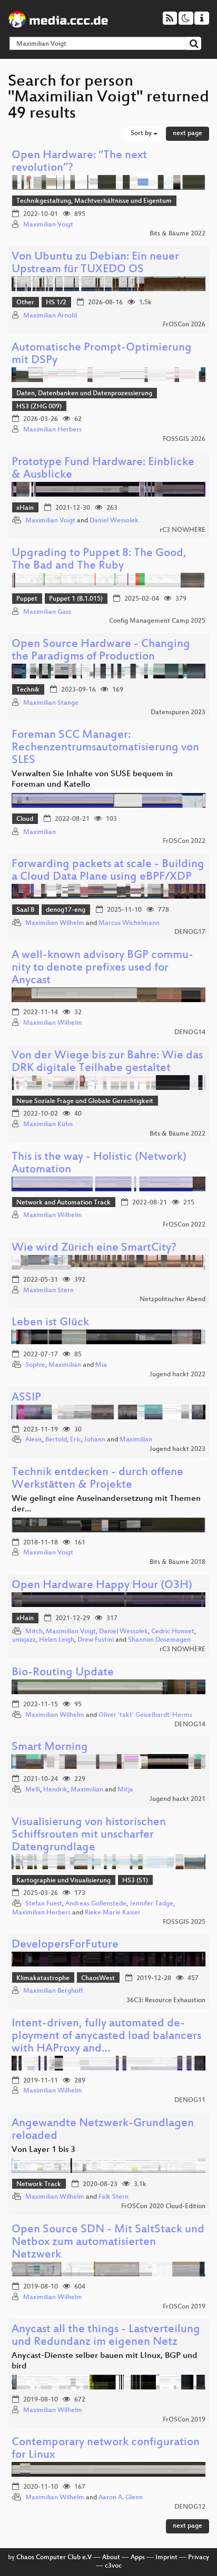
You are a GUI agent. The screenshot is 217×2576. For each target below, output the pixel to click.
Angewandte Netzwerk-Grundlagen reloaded (103, 2130)
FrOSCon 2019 (184, 2307)
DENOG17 (190, 932)
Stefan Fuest (44, 1904)
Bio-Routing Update (63, 1673)
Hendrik (55, 1790)
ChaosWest (98, 1979)
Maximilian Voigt (48, 225)
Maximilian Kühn (48, 1125)
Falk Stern (114, 2197)
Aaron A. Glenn (121, 2498)
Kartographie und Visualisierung (63, 1881)
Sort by (142, 133)
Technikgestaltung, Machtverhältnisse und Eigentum (94, 201)
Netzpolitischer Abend (172, 1300)
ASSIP (26, 1398)
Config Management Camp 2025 (157, 621)
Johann (95, 1440)
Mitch (34, 1632)
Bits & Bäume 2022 (177, 234)
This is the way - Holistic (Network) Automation (99, 1164)
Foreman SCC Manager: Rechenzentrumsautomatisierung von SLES (105, 748)
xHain (25, 508)
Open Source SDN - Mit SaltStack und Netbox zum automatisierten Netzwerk (108, 2243)
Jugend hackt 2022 (177, 1375)
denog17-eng (66, 910)
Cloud (25, 819)
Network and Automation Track (63, 1203)
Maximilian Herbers (52, 430)
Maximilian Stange (51, 703)
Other (25, 303)
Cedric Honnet (173, 1632)
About (111, 2558)
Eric (76, 1440)
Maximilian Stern (48, 1291)
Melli (33, 1790)
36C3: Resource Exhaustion (166, 2001)
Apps (138, 2558)
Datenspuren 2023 (178, 713)
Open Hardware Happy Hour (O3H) (102, 1586)
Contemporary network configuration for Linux (106, 2449)
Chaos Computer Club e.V (54, 2558)
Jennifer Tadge (151, 1904)
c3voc (113, 2566)
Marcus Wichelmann (129, 923)
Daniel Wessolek (114, 521)
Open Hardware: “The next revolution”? (79, 162)
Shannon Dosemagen (159, 1640)
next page (188, 133)
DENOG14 (190, 1033)
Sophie (35, 1365)
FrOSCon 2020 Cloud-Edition (163, 2207)
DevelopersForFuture (65, 1945)
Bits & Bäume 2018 (177, 1562)
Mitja (125, 1790)
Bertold (56, 1440)
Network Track (39, 2185)
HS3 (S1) (135, 1881)
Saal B (25, 910)
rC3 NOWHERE (183, 530)
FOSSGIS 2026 (184, 439)
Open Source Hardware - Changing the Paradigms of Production (101, 651)
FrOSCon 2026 (184, 325)
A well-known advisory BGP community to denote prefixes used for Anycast (102, 968)
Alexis (34, 1440)
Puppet (27, 599)
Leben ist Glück (50, 1323)
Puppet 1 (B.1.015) (76, 599)
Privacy (199, 2558)
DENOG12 (190, 2507)
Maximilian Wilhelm (55, 923)
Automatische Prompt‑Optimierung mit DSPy (102, 354)
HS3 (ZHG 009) (39, 407)
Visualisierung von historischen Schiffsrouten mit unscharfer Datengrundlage (89, 1835)
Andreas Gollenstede (96, 1904)
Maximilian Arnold (50, 316)
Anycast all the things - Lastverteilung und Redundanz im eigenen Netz (106, 2336)
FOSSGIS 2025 (184, 1922)
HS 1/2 (56, 303)
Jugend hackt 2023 (177, 1449)
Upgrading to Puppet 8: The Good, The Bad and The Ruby (99, 560)
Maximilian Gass (47, 612)
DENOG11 (190, 2100)
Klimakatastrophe (43, 1979)
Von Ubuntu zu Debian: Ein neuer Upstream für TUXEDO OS (95, 264)
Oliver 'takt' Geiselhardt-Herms (145, 1715)
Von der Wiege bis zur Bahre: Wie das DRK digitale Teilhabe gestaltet (107, 1062)
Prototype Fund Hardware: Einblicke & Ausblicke (103, 469)
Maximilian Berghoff (53, 1991)
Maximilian (40, 832)
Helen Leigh (57, 1640)
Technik (28, 690)
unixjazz (24, 1640)
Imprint (166, 2558)
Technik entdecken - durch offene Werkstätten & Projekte (97, 1479)
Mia (101, 1365)
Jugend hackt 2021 (177, 1799)
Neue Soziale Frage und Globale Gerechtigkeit (85, 1101)
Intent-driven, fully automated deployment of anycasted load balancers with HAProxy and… (106, 2037)
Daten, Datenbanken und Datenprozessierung (84, 394)
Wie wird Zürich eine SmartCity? (94, 1248)
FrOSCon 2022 (184, 841)
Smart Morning (50, 1748)
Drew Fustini (96, 1640)
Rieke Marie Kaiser (113, 1913)
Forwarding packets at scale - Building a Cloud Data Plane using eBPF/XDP (108, 871)
